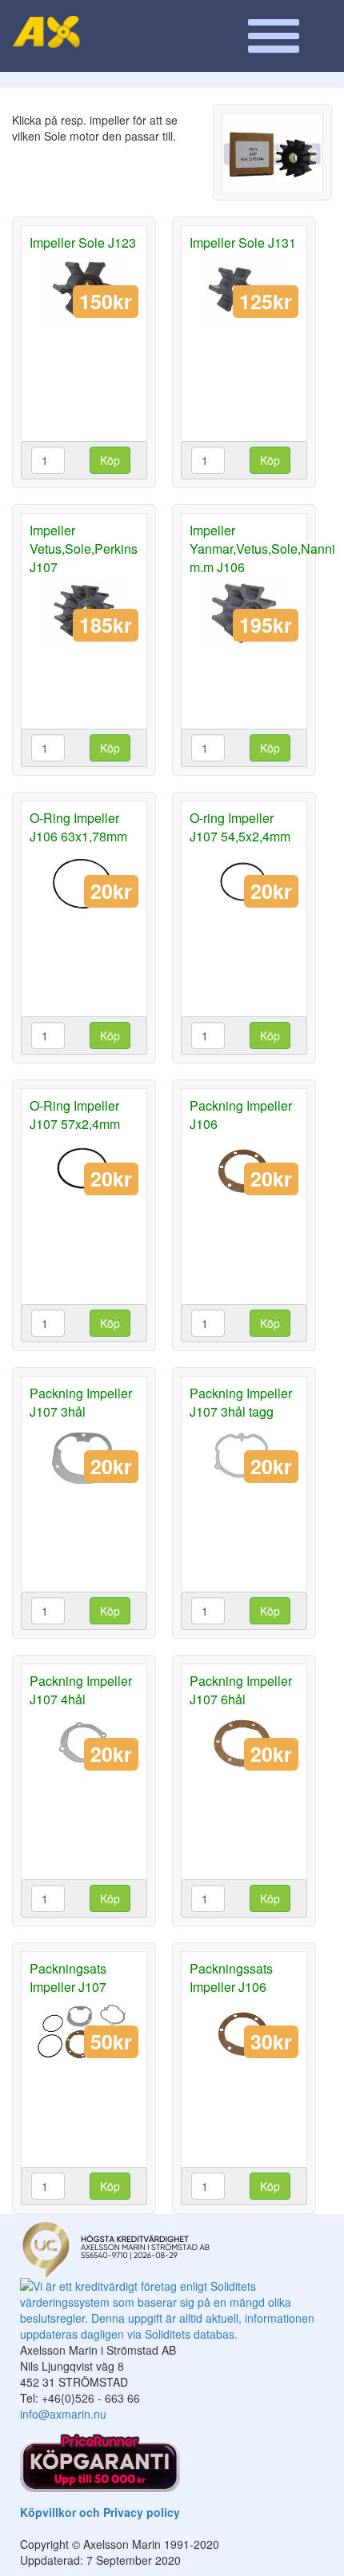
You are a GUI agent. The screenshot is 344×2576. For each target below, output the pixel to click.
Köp (110, 460)
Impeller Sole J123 (83, 242)
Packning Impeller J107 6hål (241, 1690)
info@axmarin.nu (63, 2414)
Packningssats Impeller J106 (231, 1978)
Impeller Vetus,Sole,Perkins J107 (84, 549)
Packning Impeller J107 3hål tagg (241, 1402)
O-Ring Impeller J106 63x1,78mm (78, 827)
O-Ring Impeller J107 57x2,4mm (75, 1115)
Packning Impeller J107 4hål (81, 1690)
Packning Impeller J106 (241, 1115)
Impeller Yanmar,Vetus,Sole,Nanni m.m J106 (262, 549)
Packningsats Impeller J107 (68, 1978)
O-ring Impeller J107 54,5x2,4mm (240, 827)
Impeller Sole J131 (243, 242)
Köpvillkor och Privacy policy (100, 2512)
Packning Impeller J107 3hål (81, 1402)
